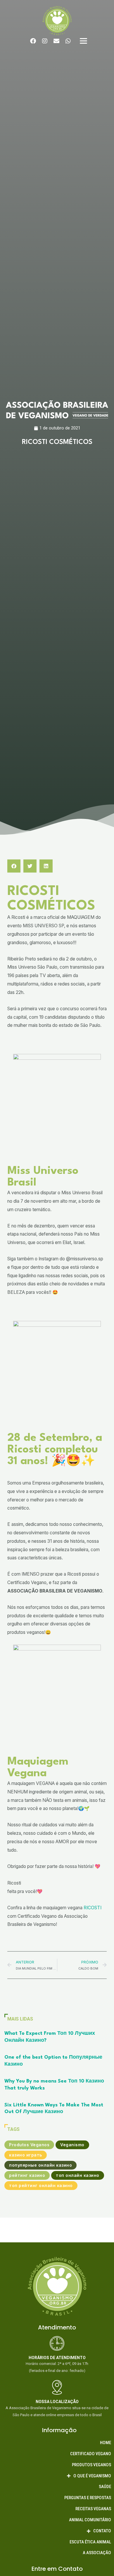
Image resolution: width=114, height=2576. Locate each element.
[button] (14, 866)
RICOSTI (93, 1908)
